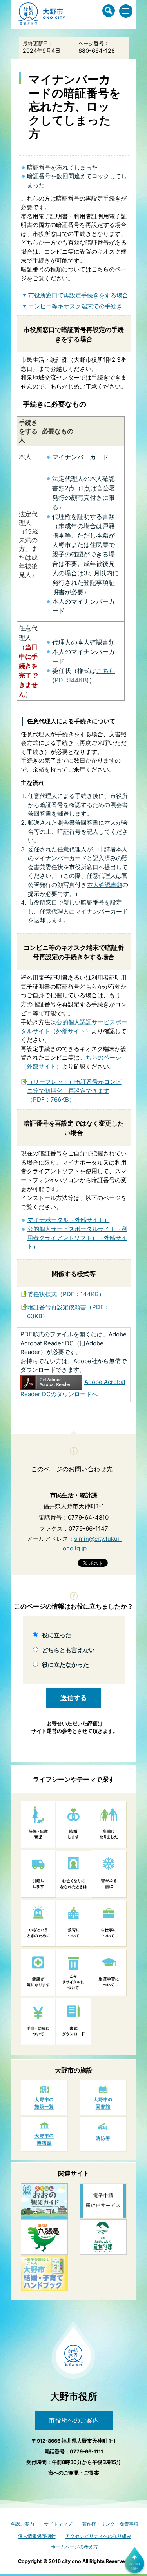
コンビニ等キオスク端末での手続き (75, 306)
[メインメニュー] (126, 11)
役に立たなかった (65, 1665)
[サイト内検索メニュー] (109, 11)
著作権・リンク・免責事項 (110, 2524)
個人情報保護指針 (37, 2536)
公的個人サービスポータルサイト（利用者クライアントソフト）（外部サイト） (77, 1238)
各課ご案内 (22, 2524)
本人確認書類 (105, 885)
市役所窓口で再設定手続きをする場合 (78, 295)
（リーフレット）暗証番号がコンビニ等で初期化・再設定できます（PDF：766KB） (74, 1091)
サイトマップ (58, 2524)
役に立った (57, 1635)
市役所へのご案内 (74, 2420)
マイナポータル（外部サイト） (69, 1220)
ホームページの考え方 (74, 2547)
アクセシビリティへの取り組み (98, 2536)
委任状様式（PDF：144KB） (66, 1294)
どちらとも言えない (68, 1650)
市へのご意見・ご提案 (74, 2473)
